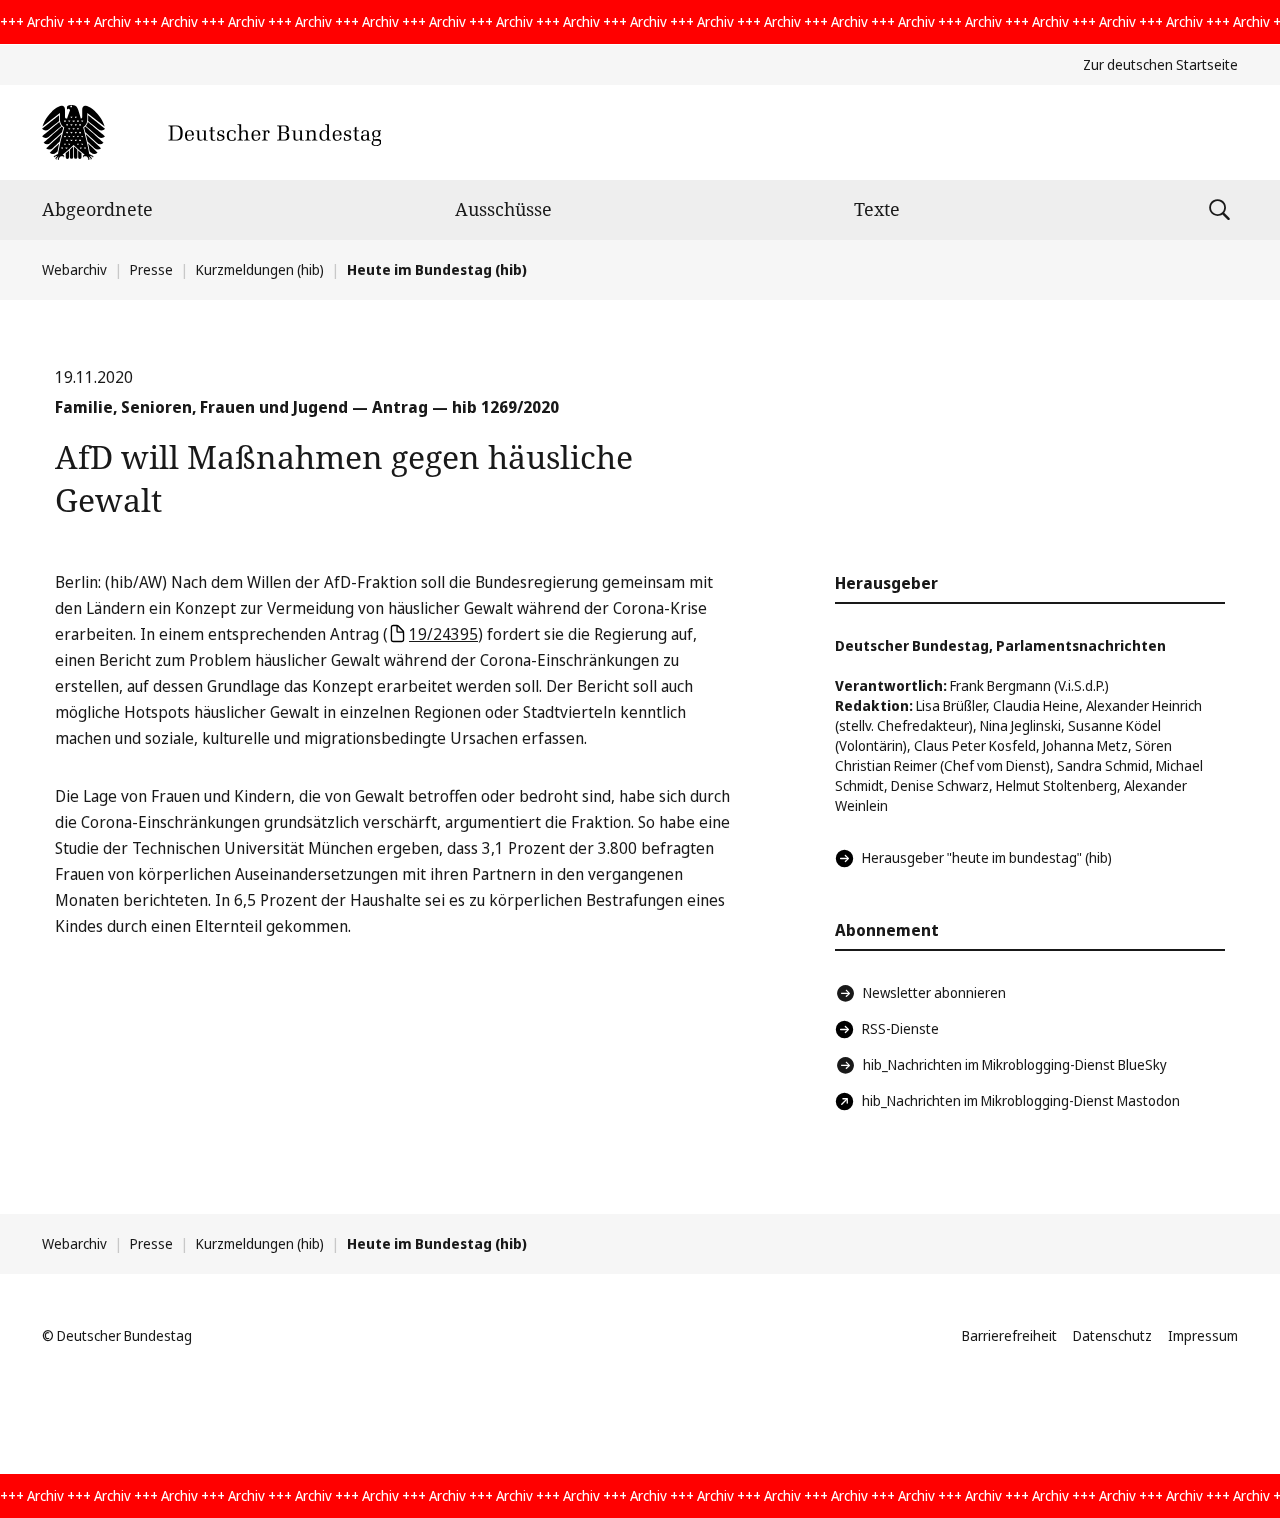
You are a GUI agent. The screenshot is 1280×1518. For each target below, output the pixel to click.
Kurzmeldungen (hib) (260, 269)
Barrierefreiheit (1009, 1335)
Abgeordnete (97, 209)
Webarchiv (74, 269)
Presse (151, 269)
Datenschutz (1112, 1335)
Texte (877, 209)
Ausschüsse (503, 209)
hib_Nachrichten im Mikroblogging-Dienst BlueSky (1015, 1064)
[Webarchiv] (211, 132)
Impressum (1203, 1335)
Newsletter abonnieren (934, 992)
